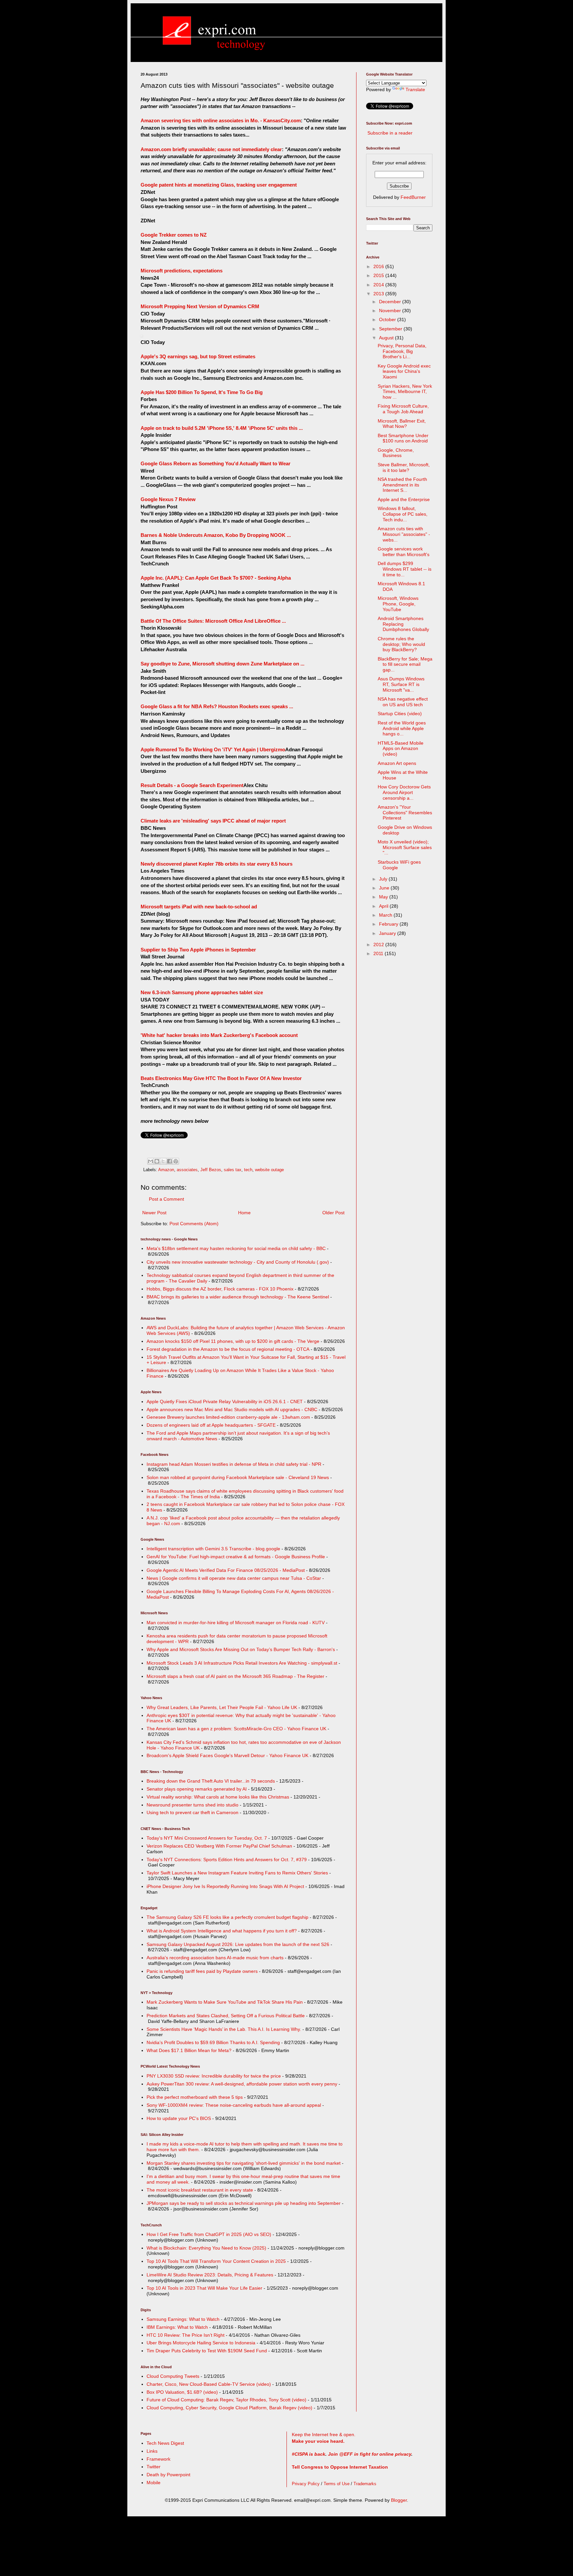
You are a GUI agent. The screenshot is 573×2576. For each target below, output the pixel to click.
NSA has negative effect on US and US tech (403, 702)
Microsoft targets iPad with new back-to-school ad (199, 907)
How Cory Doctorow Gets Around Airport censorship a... (404, 792)
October (388, 319)
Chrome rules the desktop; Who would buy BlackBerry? (401, 644)
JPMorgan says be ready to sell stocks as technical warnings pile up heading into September (244, 2203)
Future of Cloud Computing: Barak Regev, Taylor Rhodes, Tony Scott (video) (226, 2400)
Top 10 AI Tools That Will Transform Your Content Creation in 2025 (216, 2261)
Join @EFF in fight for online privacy (370, 2454)
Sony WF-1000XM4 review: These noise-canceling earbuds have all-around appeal (234, 2105)
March (386, 915)
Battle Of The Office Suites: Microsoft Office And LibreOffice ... (213, 621)
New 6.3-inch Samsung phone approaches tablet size (202, 992)
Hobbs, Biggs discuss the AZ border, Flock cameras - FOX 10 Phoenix (220, 1289)
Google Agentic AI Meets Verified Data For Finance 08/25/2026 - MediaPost (226, 1570)
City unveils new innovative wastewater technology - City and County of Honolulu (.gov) (238, 1262)
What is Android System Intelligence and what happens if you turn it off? (222, 1931)
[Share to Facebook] (169, 1161)
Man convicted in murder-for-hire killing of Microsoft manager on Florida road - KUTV (236, 1623)
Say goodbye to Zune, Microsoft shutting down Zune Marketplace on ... (223, 664)
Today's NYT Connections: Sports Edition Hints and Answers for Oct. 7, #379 (227, 1860)
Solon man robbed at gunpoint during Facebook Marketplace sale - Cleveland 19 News (238, 1477)
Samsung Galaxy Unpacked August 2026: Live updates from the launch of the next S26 (238, 1944)
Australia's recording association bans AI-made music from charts (215, 1958)
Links (152, 2451)
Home (244, 1213)
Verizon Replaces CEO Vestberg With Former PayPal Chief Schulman (219, 1846)
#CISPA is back (309, 2454)
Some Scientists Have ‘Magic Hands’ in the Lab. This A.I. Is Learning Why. (224, 2029)
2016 (379, 266)
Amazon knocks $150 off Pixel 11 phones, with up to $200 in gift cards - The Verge (233, 1341)
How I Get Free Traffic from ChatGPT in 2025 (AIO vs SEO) (209, 2234)
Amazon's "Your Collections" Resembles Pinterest (405, 813)
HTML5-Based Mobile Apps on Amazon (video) (401, 749)
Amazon (166, 1170)
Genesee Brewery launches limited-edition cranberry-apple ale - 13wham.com (228, 1417)
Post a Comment (166, 1199)
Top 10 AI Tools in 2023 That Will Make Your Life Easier (204, 2288)
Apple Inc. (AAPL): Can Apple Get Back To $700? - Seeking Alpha (216, 578)
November (391, 311)
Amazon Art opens (397, 763)
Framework (159, 2459)
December (391, 302)
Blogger (399, 2500)
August (387, 338)
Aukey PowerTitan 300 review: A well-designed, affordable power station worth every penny (242, 2084)
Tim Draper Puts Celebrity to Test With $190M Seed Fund (207, 2351)
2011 (379, 953)
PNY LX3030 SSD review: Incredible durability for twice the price (214, 2076)
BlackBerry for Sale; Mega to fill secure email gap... (405, 664)
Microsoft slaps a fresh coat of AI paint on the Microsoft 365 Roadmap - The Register (235, 1676)
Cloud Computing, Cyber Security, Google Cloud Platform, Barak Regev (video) (229, 2408)
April (384, 906)
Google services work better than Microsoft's (404, 552)
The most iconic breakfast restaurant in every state (200, 2190)
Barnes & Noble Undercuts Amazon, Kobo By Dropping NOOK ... (216, 535)
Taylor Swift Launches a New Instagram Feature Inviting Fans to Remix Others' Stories (237, 1873)
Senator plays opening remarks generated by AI (197, 1789)
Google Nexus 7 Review (168, 499)
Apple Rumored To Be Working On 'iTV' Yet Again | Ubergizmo (213, 749)
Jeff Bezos (211, 1170)
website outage (269, 1170)
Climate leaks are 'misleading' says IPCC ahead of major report (213, 821)
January (388, 933)
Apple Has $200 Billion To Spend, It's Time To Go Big (202, 392)
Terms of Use (337, 2484)
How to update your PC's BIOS (179, 2118)
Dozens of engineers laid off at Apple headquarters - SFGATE (211, 1425)
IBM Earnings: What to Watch (177, 2327)
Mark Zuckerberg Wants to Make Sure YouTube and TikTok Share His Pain (225, 2002)
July (384, 879)
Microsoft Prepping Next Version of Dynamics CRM (200, 306)
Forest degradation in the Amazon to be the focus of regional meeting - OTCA (228, 1349)
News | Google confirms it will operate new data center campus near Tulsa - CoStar (234, 1578)
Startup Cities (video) (400, 714)
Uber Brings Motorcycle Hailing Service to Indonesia (201, 2343)
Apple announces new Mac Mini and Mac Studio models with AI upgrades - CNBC (232, 1409)
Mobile (154, 2483)
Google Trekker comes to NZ (174, 235)
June (385, 888)
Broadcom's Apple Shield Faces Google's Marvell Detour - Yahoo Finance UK (227, 1755)
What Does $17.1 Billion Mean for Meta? (189, 2050)
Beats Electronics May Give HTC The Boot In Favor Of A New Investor (221, 1078)
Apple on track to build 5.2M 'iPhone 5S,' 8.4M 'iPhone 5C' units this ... (222, 428)
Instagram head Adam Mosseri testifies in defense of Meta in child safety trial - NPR (234, 1464)
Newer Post (154, 1213)
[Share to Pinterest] (176, 1161)
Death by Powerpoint (168, 2475)
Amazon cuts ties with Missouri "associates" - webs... (404, 534)
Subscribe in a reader (390, 133)
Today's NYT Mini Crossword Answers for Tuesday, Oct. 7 (207, 1838)
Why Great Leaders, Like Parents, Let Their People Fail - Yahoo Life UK (222, 1707)
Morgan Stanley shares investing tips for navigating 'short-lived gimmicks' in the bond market (244, 2163)
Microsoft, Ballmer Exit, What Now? (402, 424)
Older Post (333, 1213)
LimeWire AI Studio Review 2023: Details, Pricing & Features (210, 2275)
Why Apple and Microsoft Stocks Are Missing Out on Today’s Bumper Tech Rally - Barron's (241, 1649)
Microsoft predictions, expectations (182, 271)
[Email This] (151, 1161)
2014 (379, 285)
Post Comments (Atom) (194, 1224)
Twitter (154, 2467)
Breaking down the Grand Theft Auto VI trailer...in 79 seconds (211, 1781)
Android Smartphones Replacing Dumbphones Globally (403, 624)
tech (248, 1170)
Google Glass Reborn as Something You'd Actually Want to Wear (216, 463)
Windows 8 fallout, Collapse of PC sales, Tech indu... (403, 514)
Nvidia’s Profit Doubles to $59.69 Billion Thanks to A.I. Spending (213, 2042)
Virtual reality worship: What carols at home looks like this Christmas (218, 1797)
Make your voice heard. (318, 2441)
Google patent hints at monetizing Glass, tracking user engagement (219, 185)
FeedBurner (413, 197)
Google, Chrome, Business (396, 453)
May (384, 897)
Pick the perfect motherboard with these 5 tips (195, 2097)
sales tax (233, 1170)
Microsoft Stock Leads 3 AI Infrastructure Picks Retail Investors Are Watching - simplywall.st (242, 1663)
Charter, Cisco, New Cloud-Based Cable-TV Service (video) (209, 2384)
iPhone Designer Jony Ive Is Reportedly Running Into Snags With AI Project (225, 1886)
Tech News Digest (165, 2443)
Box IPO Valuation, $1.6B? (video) (182, 2392)
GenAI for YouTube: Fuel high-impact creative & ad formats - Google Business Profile (236, 1557)
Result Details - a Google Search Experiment (192, 785)
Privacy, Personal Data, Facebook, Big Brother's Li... (402, 351)
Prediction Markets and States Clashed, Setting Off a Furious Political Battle (226, 2016)
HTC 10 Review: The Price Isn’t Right (186, 2335)
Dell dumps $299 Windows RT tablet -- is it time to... (405, 569)
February (389, 924)
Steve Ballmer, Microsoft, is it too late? (404, 467)
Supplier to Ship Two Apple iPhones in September (198, 950)
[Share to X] (163, 1161)
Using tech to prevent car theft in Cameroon (192, 1812)
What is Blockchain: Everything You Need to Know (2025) (206, 2248)
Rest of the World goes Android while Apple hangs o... (402, 728)
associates (187, 1170)
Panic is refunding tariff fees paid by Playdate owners (202, 1971)
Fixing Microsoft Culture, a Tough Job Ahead (403, 409)
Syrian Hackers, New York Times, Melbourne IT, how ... (405, 392)
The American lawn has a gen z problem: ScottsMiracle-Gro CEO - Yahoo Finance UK (236, 1729)
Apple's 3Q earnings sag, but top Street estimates (198, 356)
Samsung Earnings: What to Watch (183, 2319)
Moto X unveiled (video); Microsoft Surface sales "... (405, 847)
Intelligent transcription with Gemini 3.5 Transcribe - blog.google (213, 1549)
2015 (379, 275)
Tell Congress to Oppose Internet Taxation (340, 2467)
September (391, 329)
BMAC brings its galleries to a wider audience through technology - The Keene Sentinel (238, 1297)
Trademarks (365, 2484)
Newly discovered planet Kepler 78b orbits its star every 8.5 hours (217, 864)
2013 (379, 294)
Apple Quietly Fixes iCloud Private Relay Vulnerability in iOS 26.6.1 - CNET (225, 1402)
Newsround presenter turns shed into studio (192, 1805)
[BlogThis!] (157, 1161)
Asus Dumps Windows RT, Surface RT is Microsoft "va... (401, 684)
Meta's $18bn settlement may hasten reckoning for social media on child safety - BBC (236, 1248)
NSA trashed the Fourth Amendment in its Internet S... (402, 485)
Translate (415, 89)
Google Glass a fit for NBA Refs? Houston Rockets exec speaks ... (217, 706)
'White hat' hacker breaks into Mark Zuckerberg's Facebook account (219, 1035)
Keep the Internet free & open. (324, 2434)
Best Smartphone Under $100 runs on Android (403, 438)
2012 (379, 945)
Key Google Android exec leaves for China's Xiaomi (404, 372)
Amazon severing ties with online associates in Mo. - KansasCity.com (221, 120)
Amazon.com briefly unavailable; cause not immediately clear (211, 149)
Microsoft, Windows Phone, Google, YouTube (398, 604)
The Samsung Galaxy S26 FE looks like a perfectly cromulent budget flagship (227, 1917)
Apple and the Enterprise (404, 499)
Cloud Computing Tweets (173, 2376)
